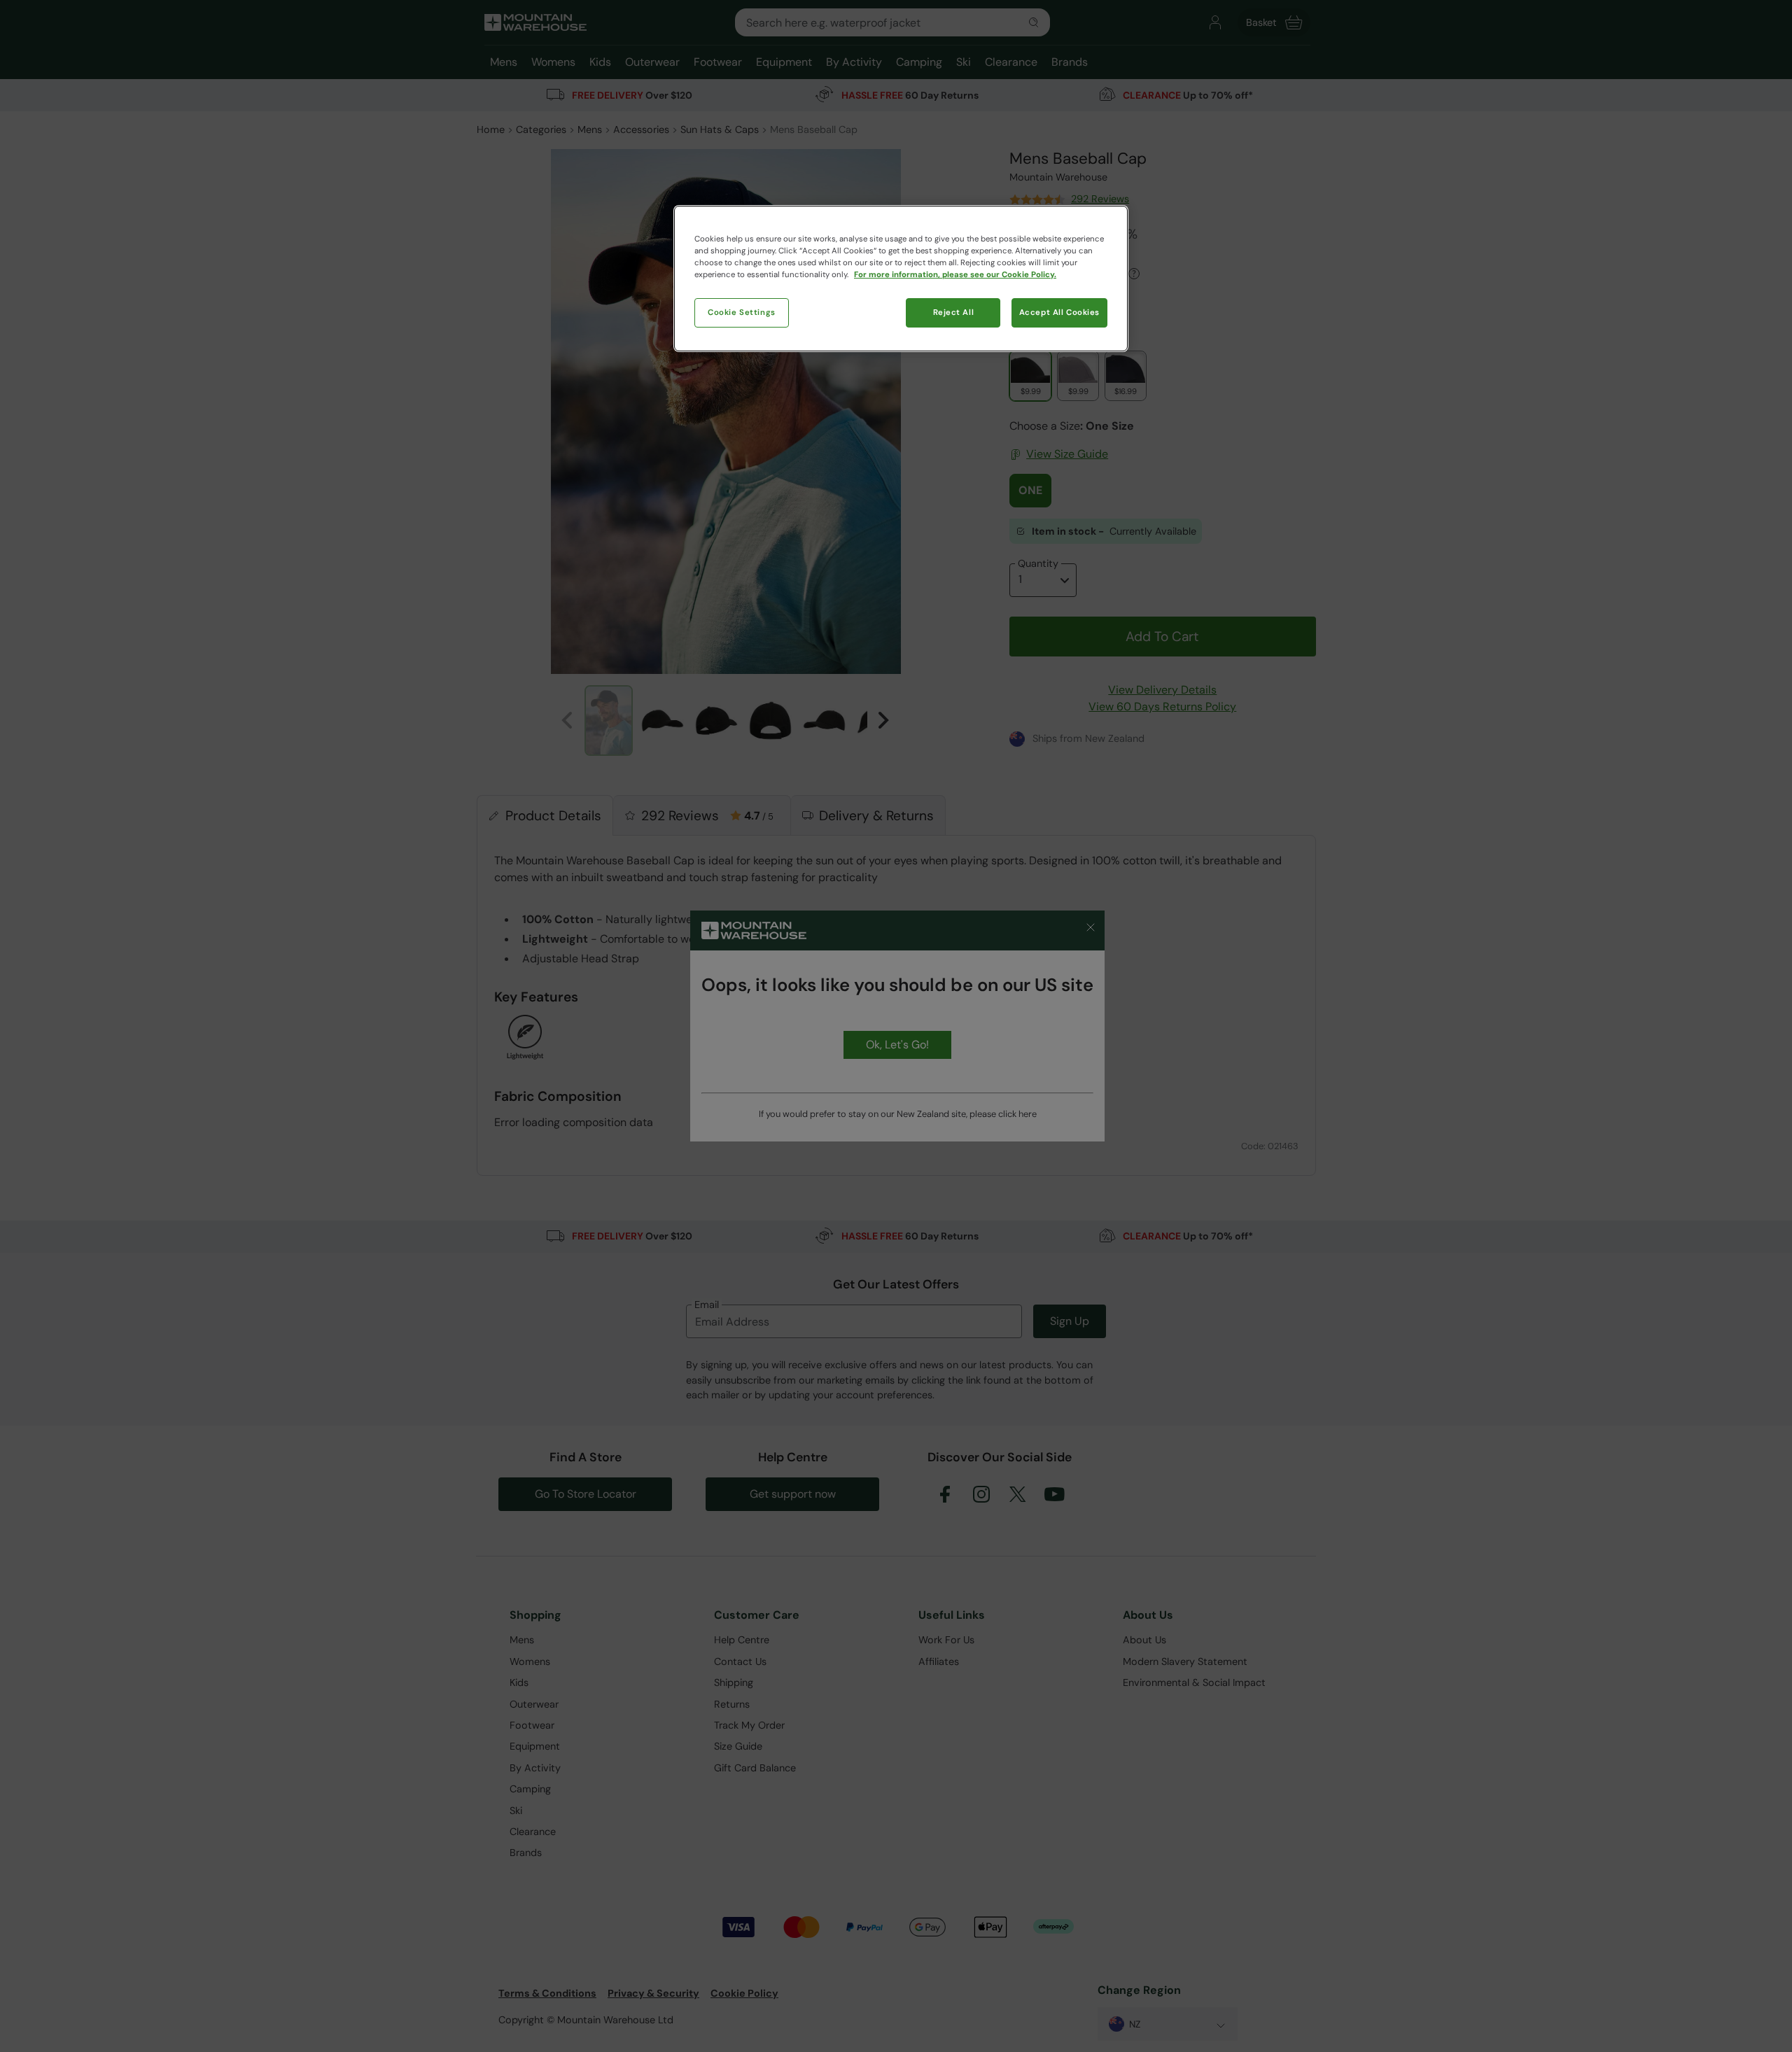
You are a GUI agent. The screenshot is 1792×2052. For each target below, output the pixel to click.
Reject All (954, 312)
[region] (901, 279)
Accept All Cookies (1059, 312)
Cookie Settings (742, 312)
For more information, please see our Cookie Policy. (955, 275)
